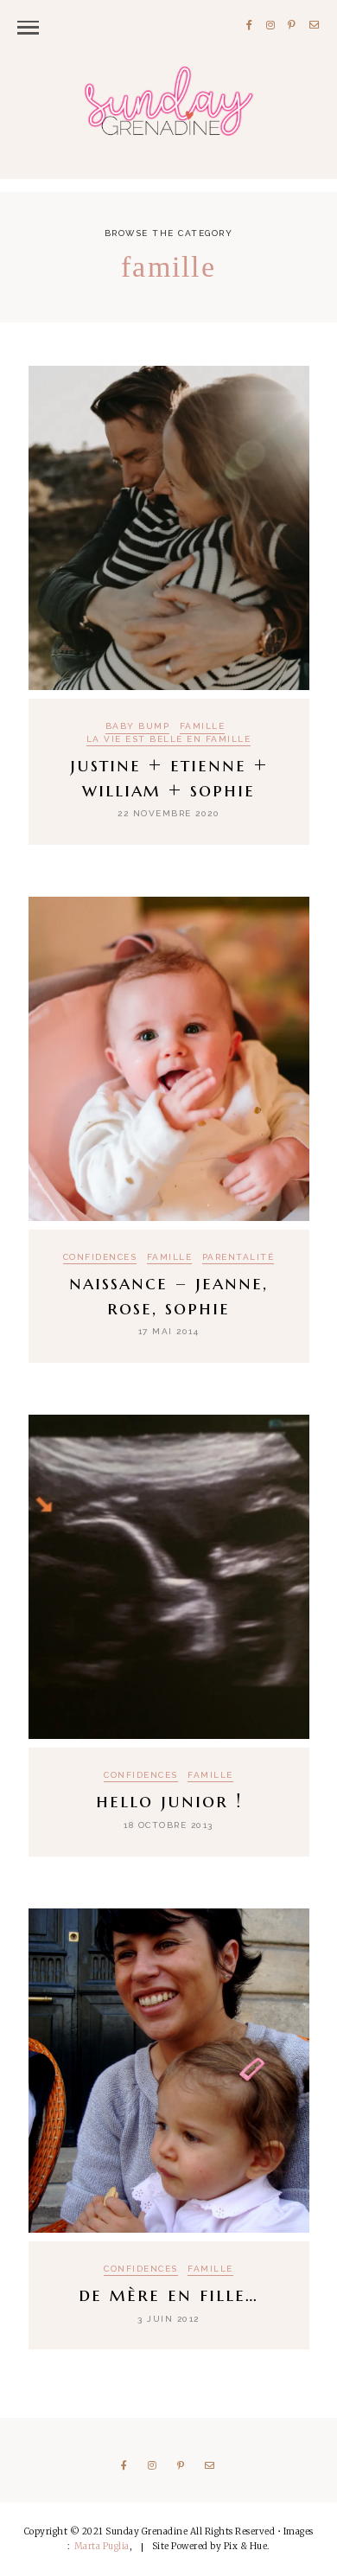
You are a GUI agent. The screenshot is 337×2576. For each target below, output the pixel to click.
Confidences (100, 1257)
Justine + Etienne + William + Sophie (169, 777)
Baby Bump (138, 726)
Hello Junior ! (169, 1801)
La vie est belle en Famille (169, 739)
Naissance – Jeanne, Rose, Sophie (168, 1295)
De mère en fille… (168, 2295)
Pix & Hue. (247, 2546)
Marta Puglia (102, 2546)
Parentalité (238, 1257)
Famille (203, 726)
